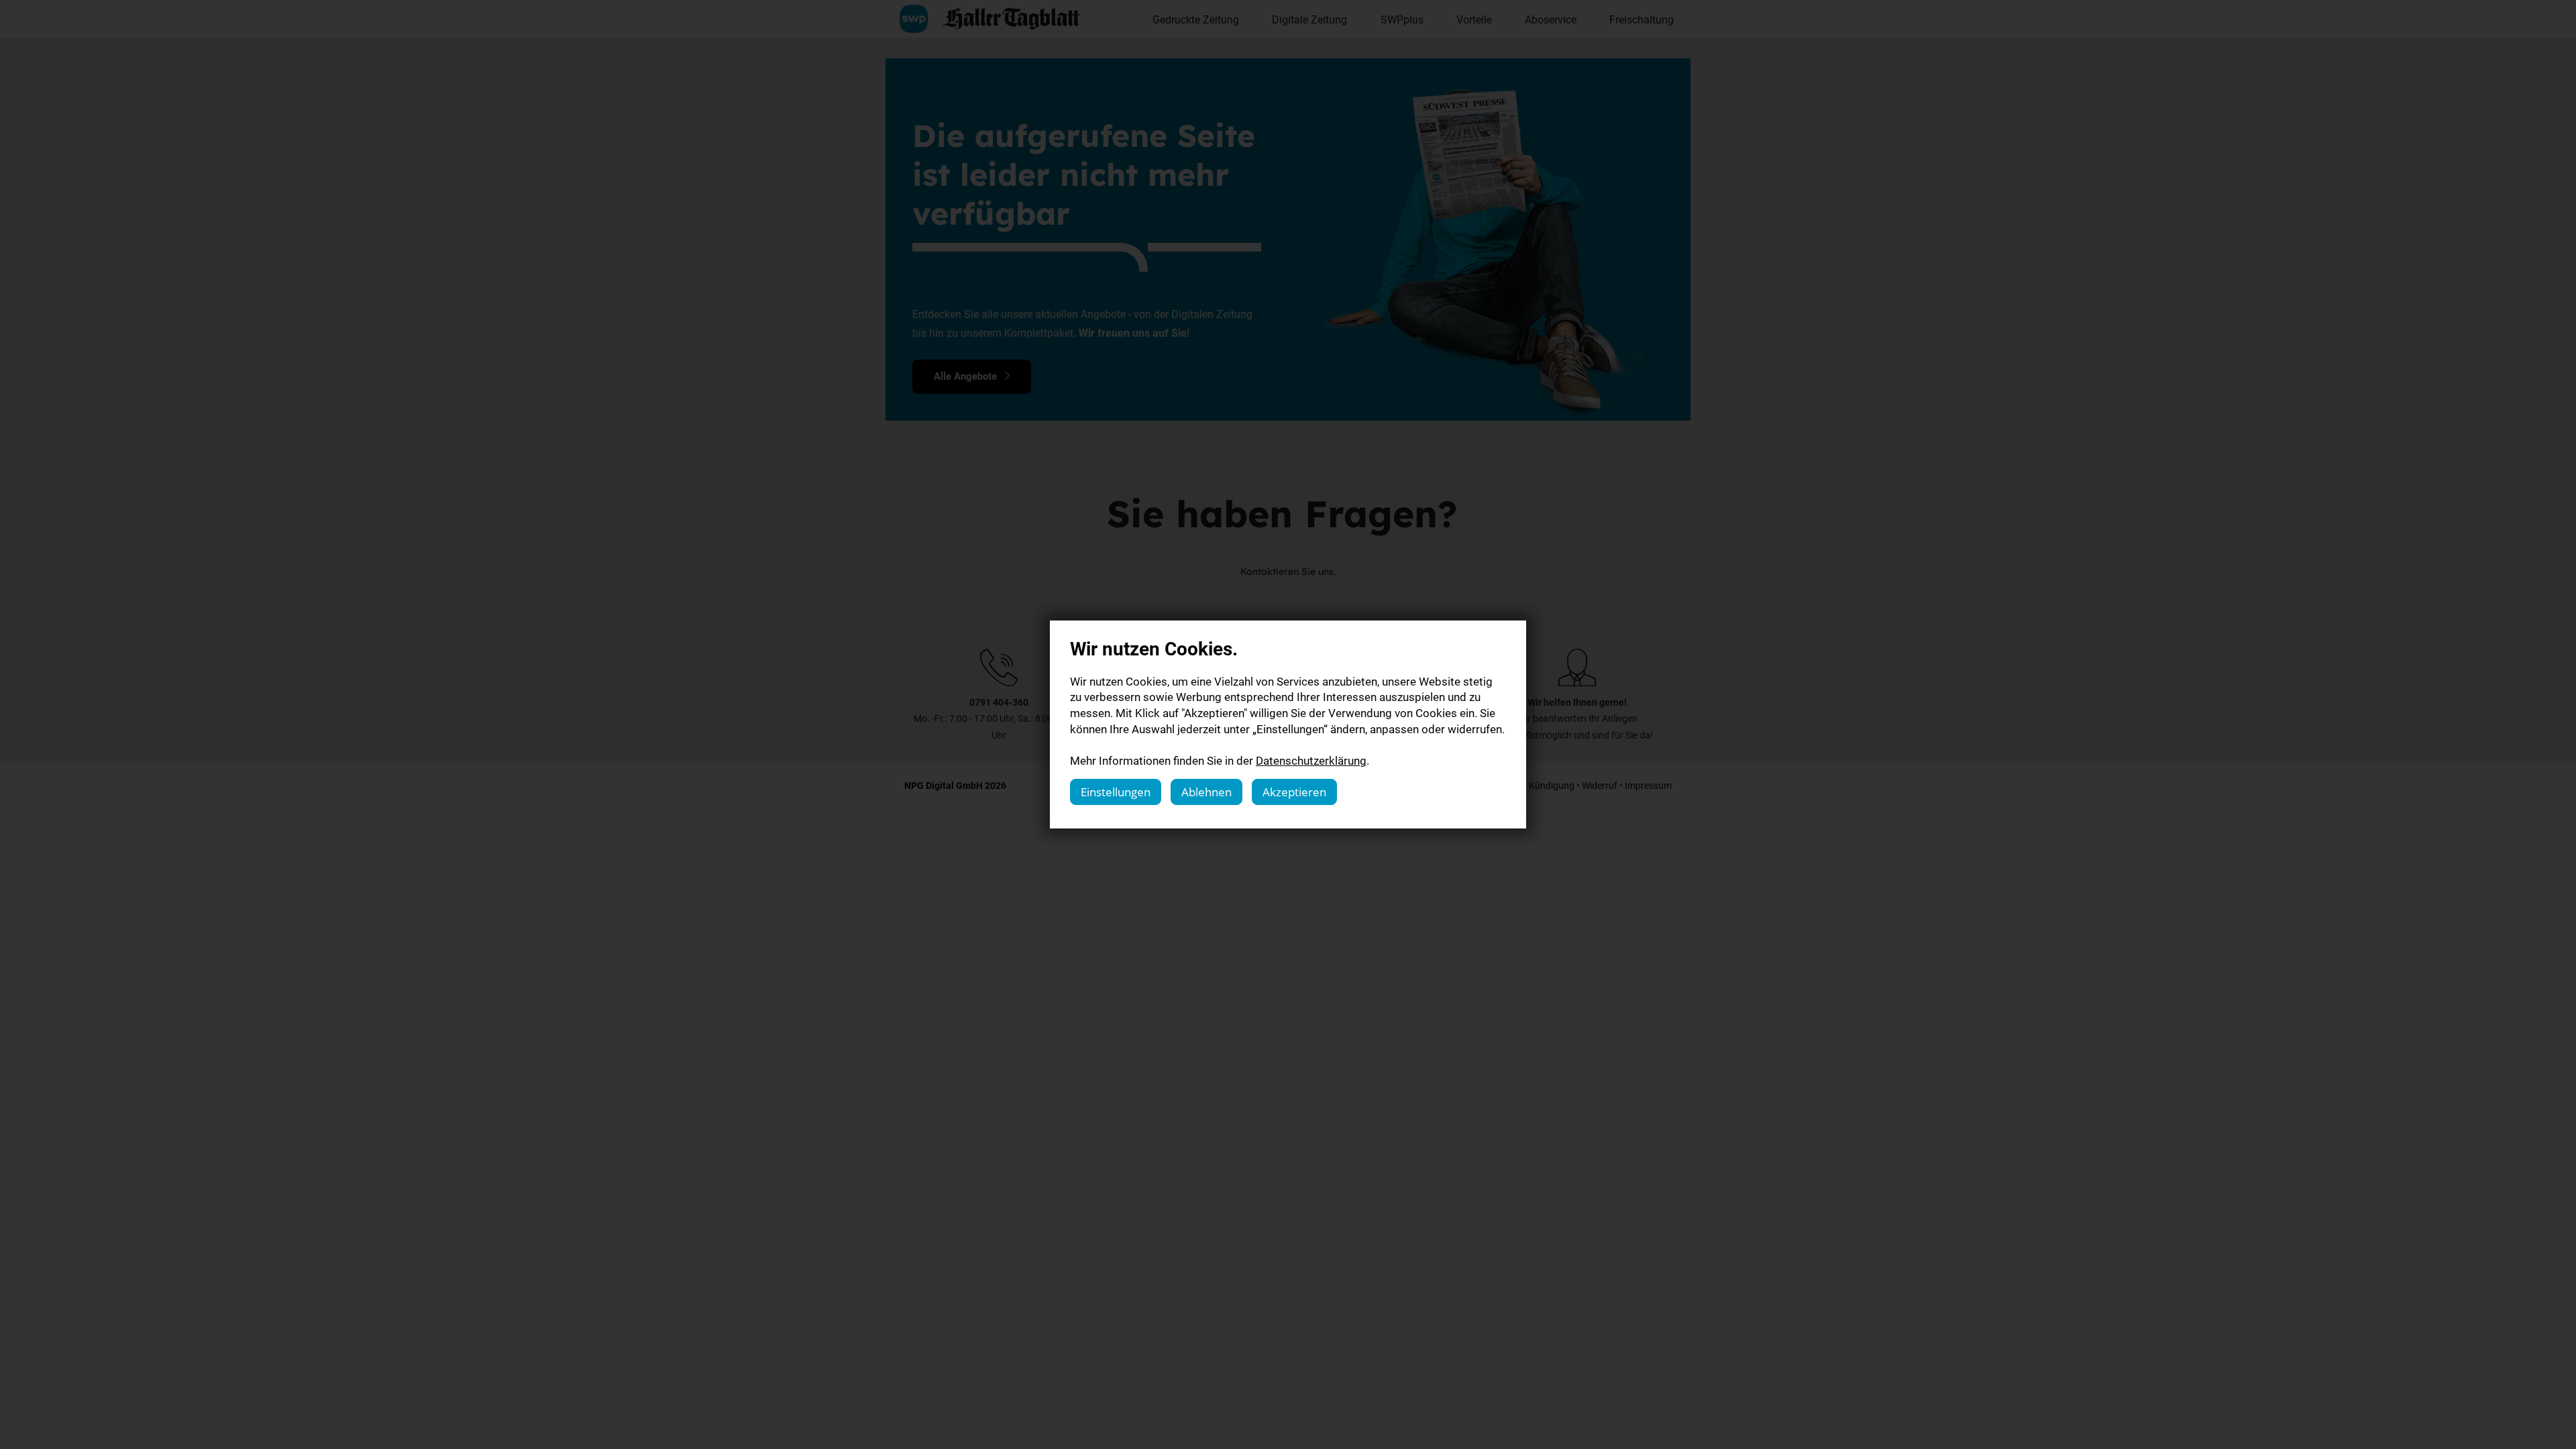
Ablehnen (1206, 792)
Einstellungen (1116, 792)
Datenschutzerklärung (1311, 760)
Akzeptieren (1294, 792)
